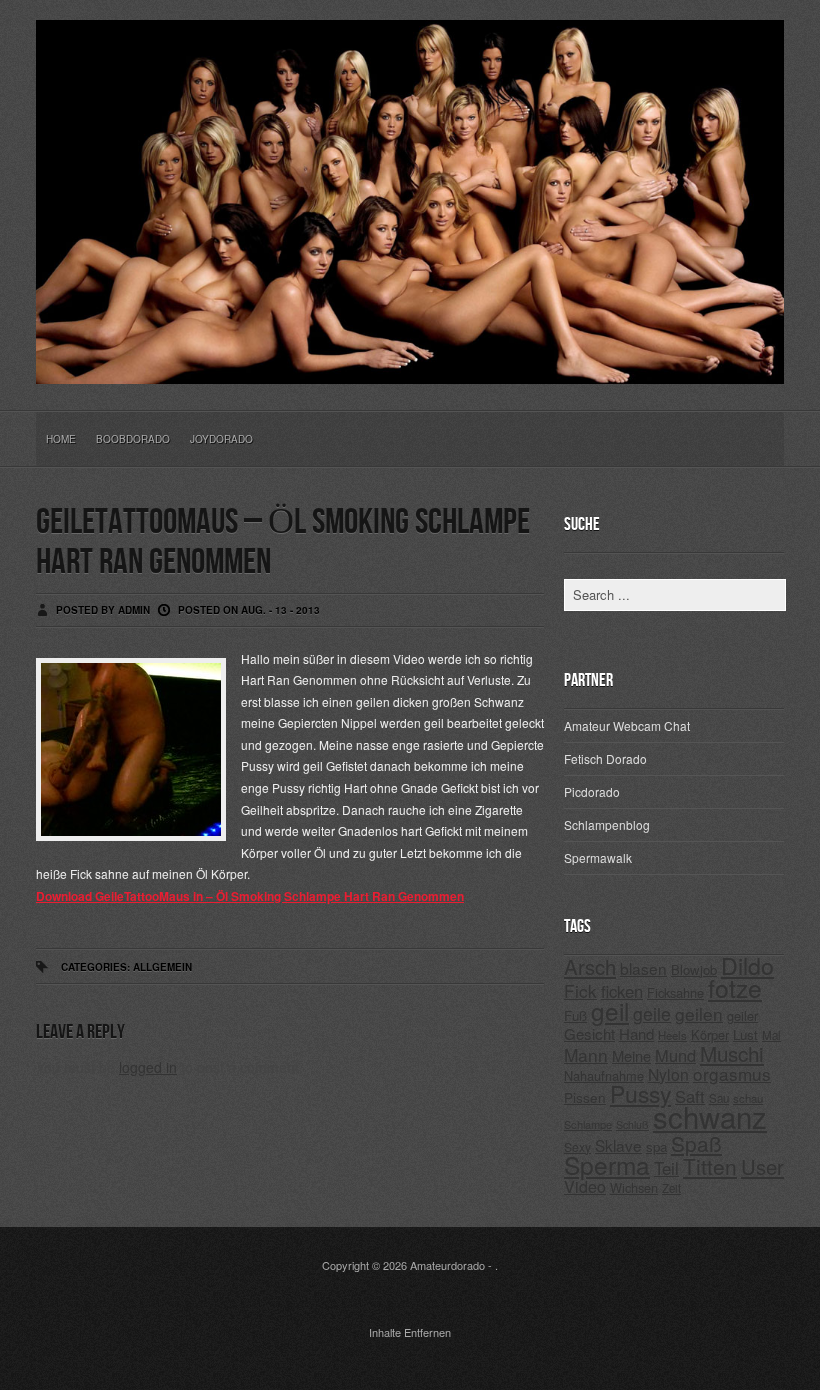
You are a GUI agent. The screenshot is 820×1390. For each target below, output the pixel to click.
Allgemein (162, 967)
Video (585, 1186)
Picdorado (592, 791)
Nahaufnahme (604, 1075)
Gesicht (589, 1033)
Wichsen (634, 1187)
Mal (771, 1035)
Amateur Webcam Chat (627, 725)
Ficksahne (675, 992)
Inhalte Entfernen (410, 1332)
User (762, 1166)
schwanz (710, 1116)
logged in (148, 1067)
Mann (586, 1054)
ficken (622, 991)
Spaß (696, 1143)
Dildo (747, 965)
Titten (710, 1166)
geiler (742, 1015)
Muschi (732, 1053)
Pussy (640, 1093)
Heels (672, 1035)
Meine (631, 1055)
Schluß (632, 1124)
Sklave (618, 1145)
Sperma (607, 1164)
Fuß (575, 1015)
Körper (710, 1034)
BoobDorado (133, 439)
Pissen (585, 1097)
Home (61, 439)
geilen (699, 1013)
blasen (643, 968)
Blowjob (694, 969)
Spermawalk (598, 857)
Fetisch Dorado (605, 758)
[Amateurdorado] (410, 368)
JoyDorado (221, 439)
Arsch (590, 966)
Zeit (671, 1188)
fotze (735, 987)
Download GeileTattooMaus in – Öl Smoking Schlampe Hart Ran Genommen (250, 896)
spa (656, 1146)
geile (652, 1013)
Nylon (668, 1074)
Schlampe (588, 1124)
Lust (745, 1034)
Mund (675, 1055)
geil (610, 1010)
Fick (580, 990)
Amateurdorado (447, 1265)
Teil (666, 1168)
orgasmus (732, 1073)
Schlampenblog (607, 824)
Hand (636, 1033)
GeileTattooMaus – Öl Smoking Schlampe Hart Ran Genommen (283, 542)
